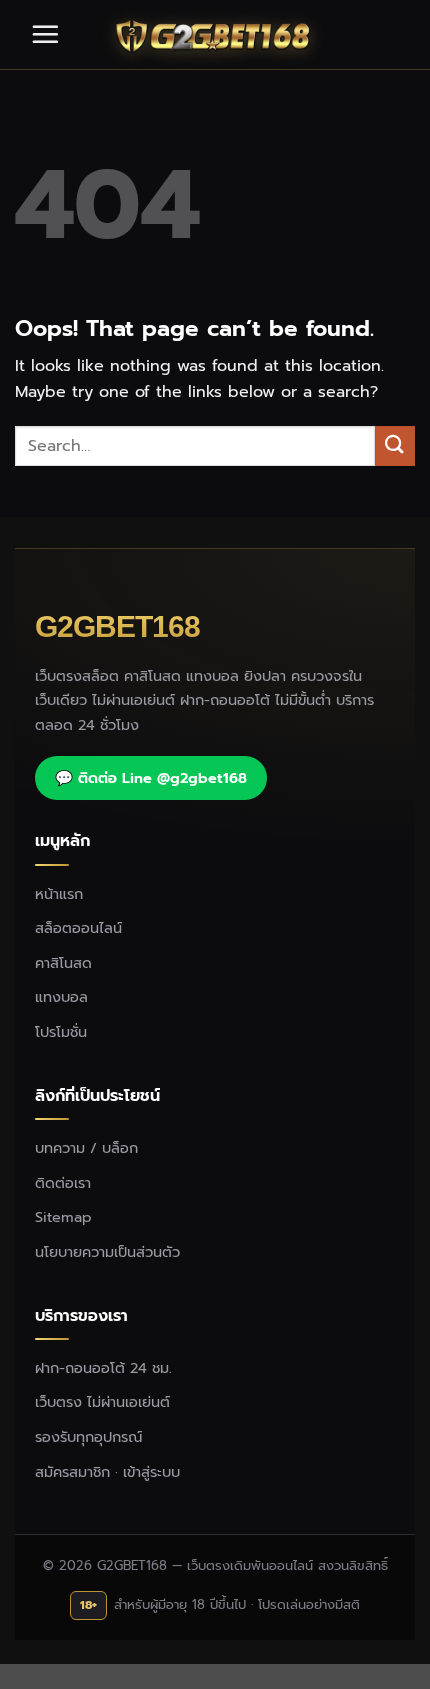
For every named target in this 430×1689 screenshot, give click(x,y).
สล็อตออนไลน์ (78, 928)
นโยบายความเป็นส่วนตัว (107, 1252)
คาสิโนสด (63, 963)
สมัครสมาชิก (72, 1472)
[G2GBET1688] (215, 35)
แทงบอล (61, 997)
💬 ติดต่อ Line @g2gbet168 (151, 778)
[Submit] (395, 445)
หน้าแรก (59, 894)
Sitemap (63, 1217)
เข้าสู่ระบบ (151, 1472)
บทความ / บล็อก (86, 1148)
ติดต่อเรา (63, 1183)
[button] (45, 34)
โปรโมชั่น (61, 1032)
